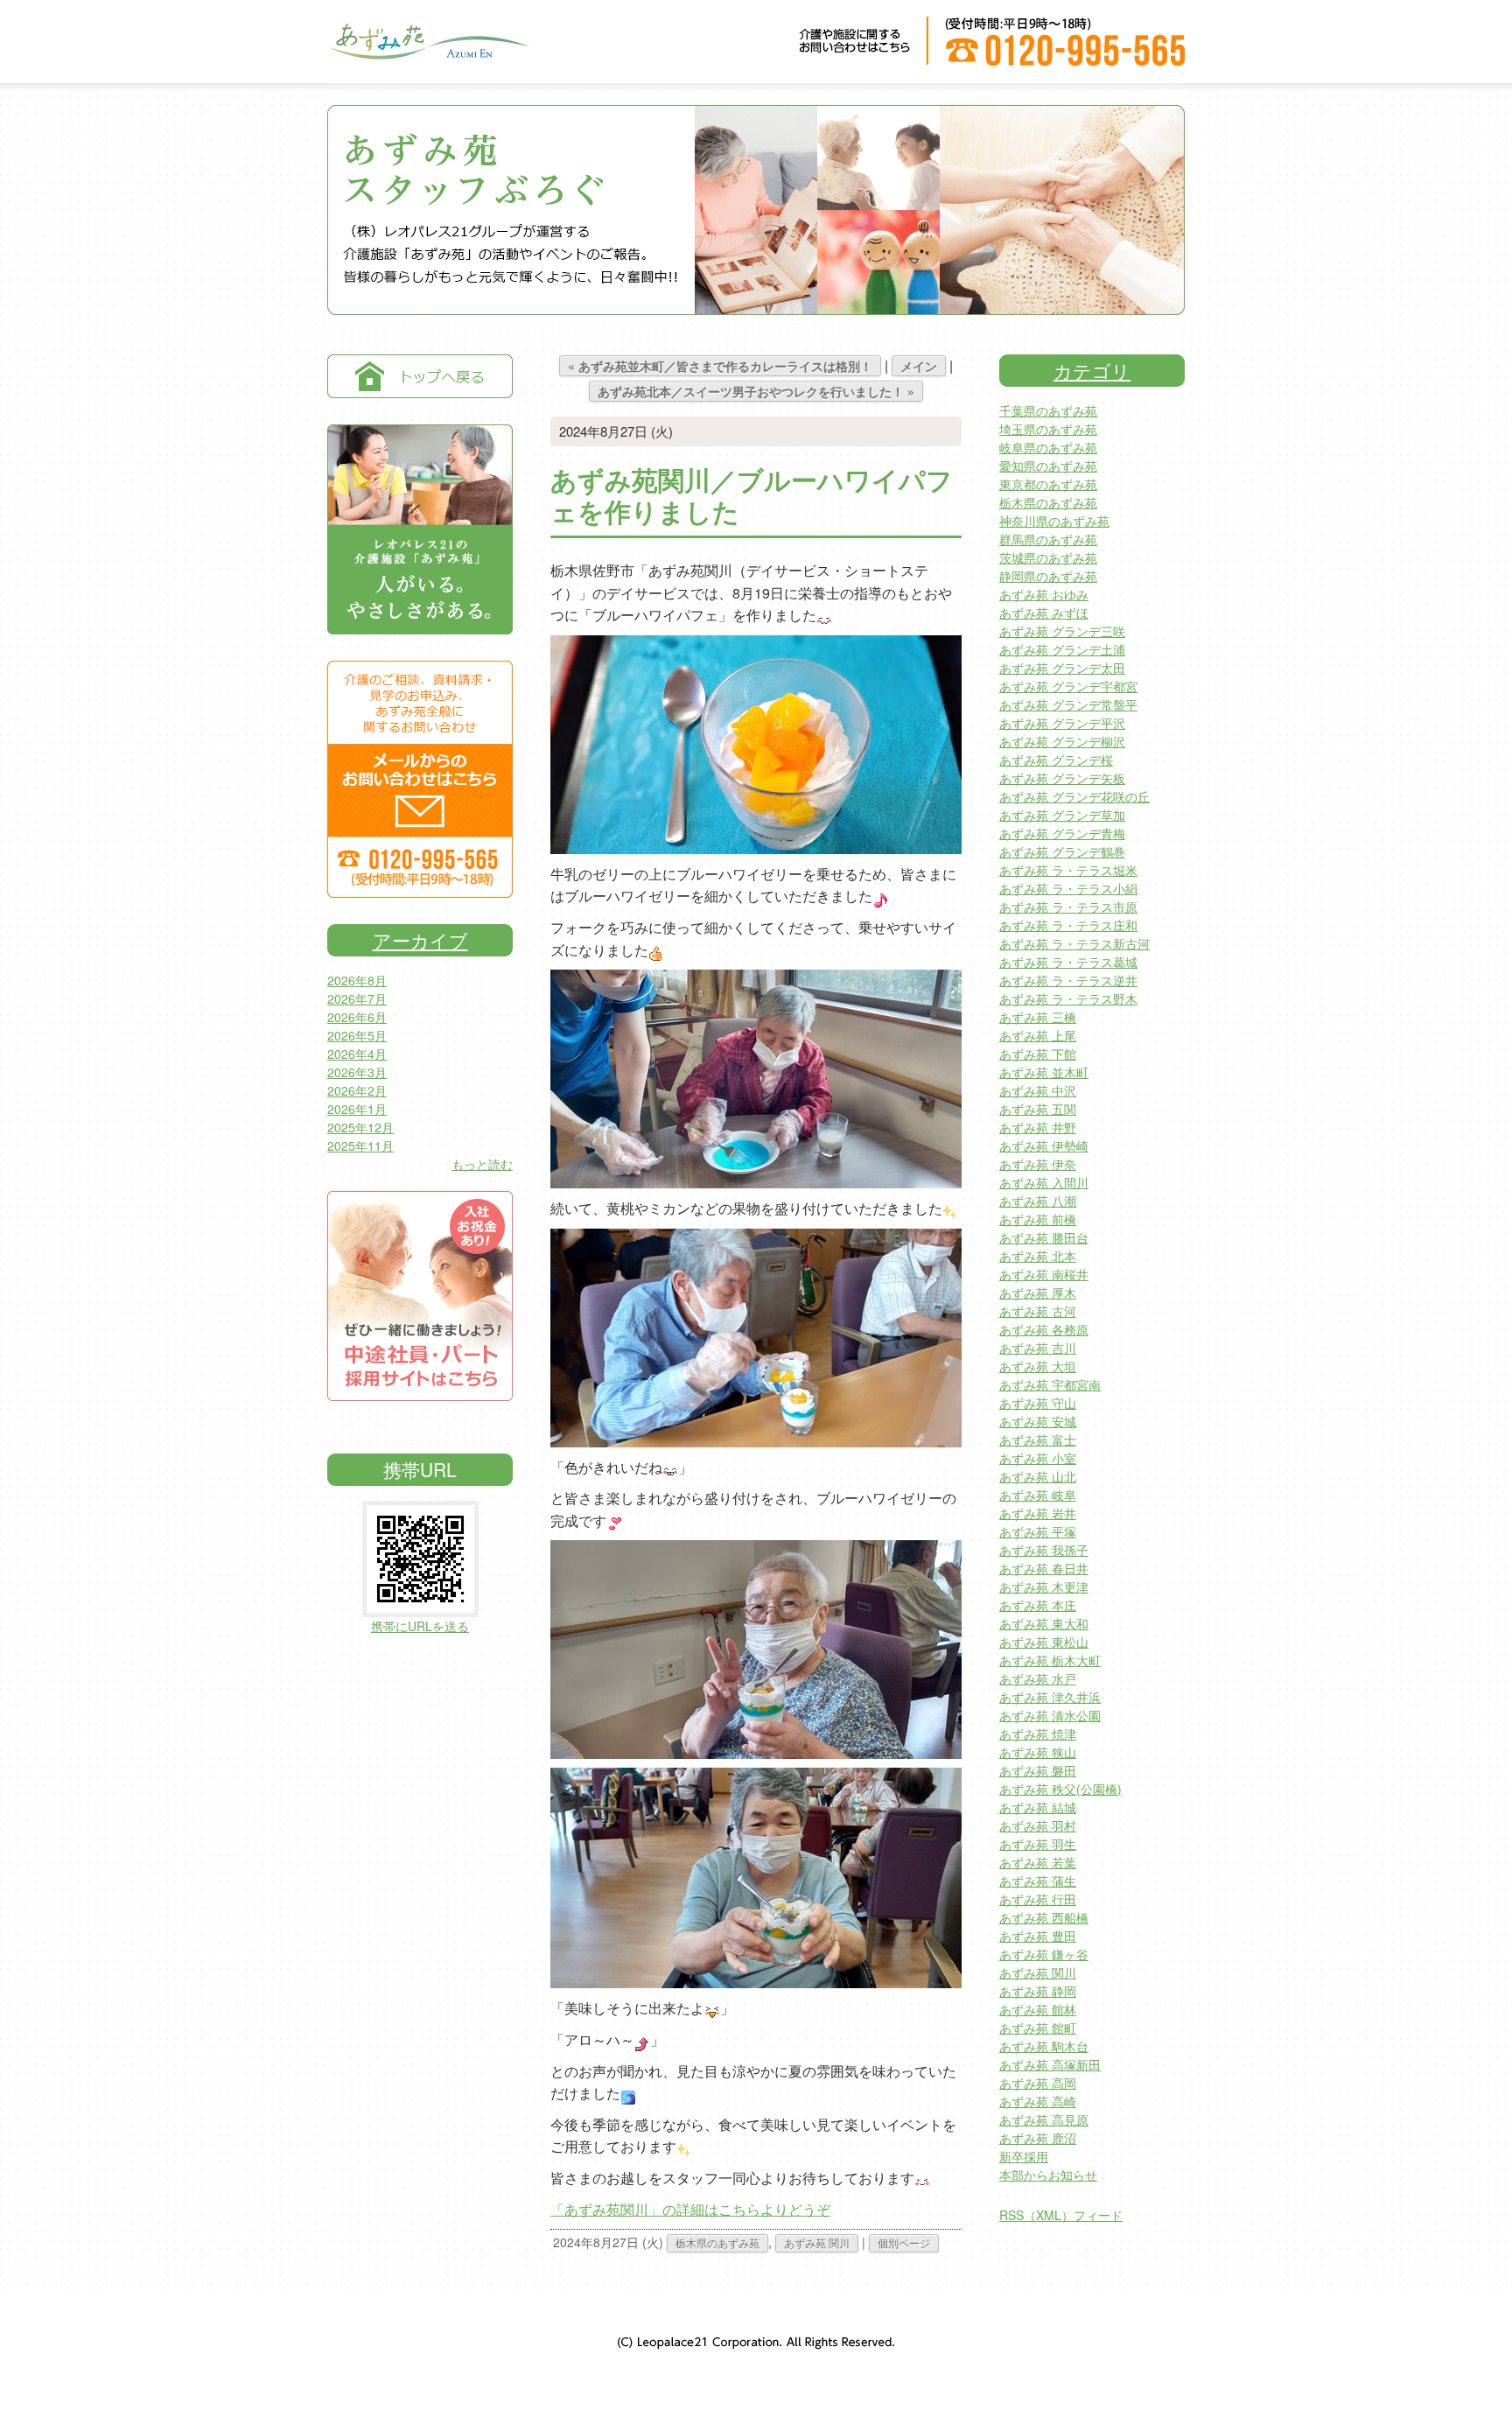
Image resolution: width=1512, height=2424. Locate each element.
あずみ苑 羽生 (1038, 1844)
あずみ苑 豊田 (1038, 1936)
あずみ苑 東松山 (1044, 1642)
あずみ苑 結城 (1038, 1807)
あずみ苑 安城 (1038, 1421)
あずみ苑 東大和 (1044, 1623)
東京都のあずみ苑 (1048, 484)
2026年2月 (357, 1090)
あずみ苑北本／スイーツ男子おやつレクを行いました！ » (756, 391)
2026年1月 (357, 1109)
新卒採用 (1024, 2156)
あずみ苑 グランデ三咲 (1062, 631)
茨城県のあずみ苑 (1048, 557)
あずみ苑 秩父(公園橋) (1060, 1789)
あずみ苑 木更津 (1044, 1587)
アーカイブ (420, 940)
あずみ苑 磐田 (1038, 1770)
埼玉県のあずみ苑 (1048, 429)
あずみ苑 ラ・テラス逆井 (1068, 980)
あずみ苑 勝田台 (1044, 1237)
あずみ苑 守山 (1038, 1403)
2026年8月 (357, 980)
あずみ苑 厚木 (1038, 1293)
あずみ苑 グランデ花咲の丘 (1074, 796)
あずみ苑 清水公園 (1050, 1715)
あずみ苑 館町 (1038, 2028)
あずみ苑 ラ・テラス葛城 (1068, 962)
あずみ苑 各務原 (1044, 1329)
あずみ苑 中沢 (1038, 1090)
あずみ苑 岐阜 (1038, 1495)
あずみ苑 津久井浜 (1050, 1697)
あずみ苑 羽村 (1038, 1825)
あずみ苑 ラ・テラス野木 (1068, 998)
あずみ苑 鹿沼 (1038, 2138)
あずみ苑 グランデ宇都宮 (1068, 686)
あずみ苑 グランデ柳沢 (1062, 741)
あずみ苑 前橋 (1038, 1219)
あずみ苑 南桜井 (1044, 1274)
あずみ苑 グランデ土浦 (1062, 649)
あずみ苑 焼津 (1038, 1734)
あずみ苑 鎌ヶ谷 (1044, 1954)
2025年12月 (360, 1127)
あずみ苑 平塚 (1038, 1531)
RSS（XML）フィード (1061, 2215)
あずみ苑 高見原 (1044, 2119)
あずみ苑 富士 (1038, 1440)
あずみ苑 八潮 (1038, 1201)
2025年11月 (360, 1145)
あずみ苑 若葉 (1038, 1862)
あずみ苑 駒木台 (1044, 2046)
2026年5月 (357, 1035)
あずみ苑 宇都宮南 (1050, 1384)
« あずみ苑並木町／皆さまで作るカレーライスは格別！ (720, 366)
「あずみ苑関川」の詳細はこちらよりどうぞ (690, 2209)
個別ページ (904, 2242)
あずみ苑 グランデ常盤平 (1068, 704)
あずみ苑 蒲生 (1038, 1881)
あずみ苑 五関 (1038, 1109)
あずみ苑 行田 (1038, 1899)
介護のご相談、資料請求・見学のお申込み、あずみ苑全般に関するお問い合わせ (420, 779)
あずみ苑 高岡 (1038, 2083)
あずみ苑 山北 (1038, 1476)
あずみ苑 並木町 (1044, 1072)
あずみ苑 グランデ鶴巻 (1062, 851)
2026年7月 (357, 998)
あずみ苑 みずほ (1044, 613)
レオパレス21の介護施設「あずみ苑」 (420, 529)
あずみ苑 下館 (1038, 1054)
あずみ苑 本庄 (1038, 1605)
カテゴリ (1092, 370)
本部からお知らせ (1048, 2175)
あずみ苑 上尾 (1038, 1035)
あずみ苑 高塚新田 (1050, 2064)
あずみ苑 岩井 (1038, 1513)
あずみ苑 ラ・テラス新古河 (1074, 943)
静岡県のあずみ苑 (1048, 576)
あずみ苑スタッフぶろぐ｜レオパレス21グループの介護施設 (428, 53)
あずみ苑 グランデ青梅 (1062, 833)
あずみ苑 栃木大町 (1050, 1660)
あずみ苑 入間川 (1044, 1182)
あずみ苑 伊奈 (1038, 1164)
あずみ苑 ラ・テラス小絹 (1068, 888)
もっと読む (482, 1164)
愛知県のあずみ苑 (1048, 466)
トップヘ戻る (420, 376)
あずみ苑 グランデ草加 (1062, 815)
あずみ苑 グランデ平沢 (1062, 723)
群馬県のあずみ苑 (1048, 539)
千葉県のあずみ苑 (1048, 410)
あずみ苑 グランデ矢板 (1062, 778)
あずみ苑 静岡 (1038, 1991)
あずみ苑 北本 (1038, 1256)
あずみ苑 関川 (817, 2242)
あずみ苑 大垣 (1038, 1366)
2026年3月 (357, 1072)
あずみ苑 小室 (1038, 1458)
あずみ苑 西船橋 (1044, 1917)
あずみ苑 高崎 (1038, 2101)
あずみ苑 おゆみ (1044, 594)
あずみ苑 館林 (1038, 2009)
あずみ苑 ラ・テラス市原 (1068, 907)
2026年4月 (357, 1054)
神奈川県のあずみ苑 (1054, 521)
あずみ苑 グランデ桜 (1056, 760)
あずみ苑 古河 (1038, 1311)
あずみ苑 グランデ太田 (1062, 668)
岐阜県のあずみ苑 (1048, 447)
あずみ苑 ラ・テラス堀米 (1068, 870)
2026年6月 (357, 1017)
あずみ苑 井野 (1038, 1127)
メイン (919, 366)
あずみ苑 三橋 (1038, 1017)
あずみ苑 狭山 (1038, 1752)
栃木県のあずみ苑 (717, 2242)
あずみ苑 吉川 (1038, 1348)
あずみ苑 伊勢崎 (1044, 1145)
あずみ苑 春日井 (1044, 1568)
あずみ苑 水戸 (1038, 1678)
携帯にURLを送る (420, 1626)
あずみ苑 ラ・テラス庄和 (1068, 925)
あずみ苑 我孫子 (1044, 1550)
